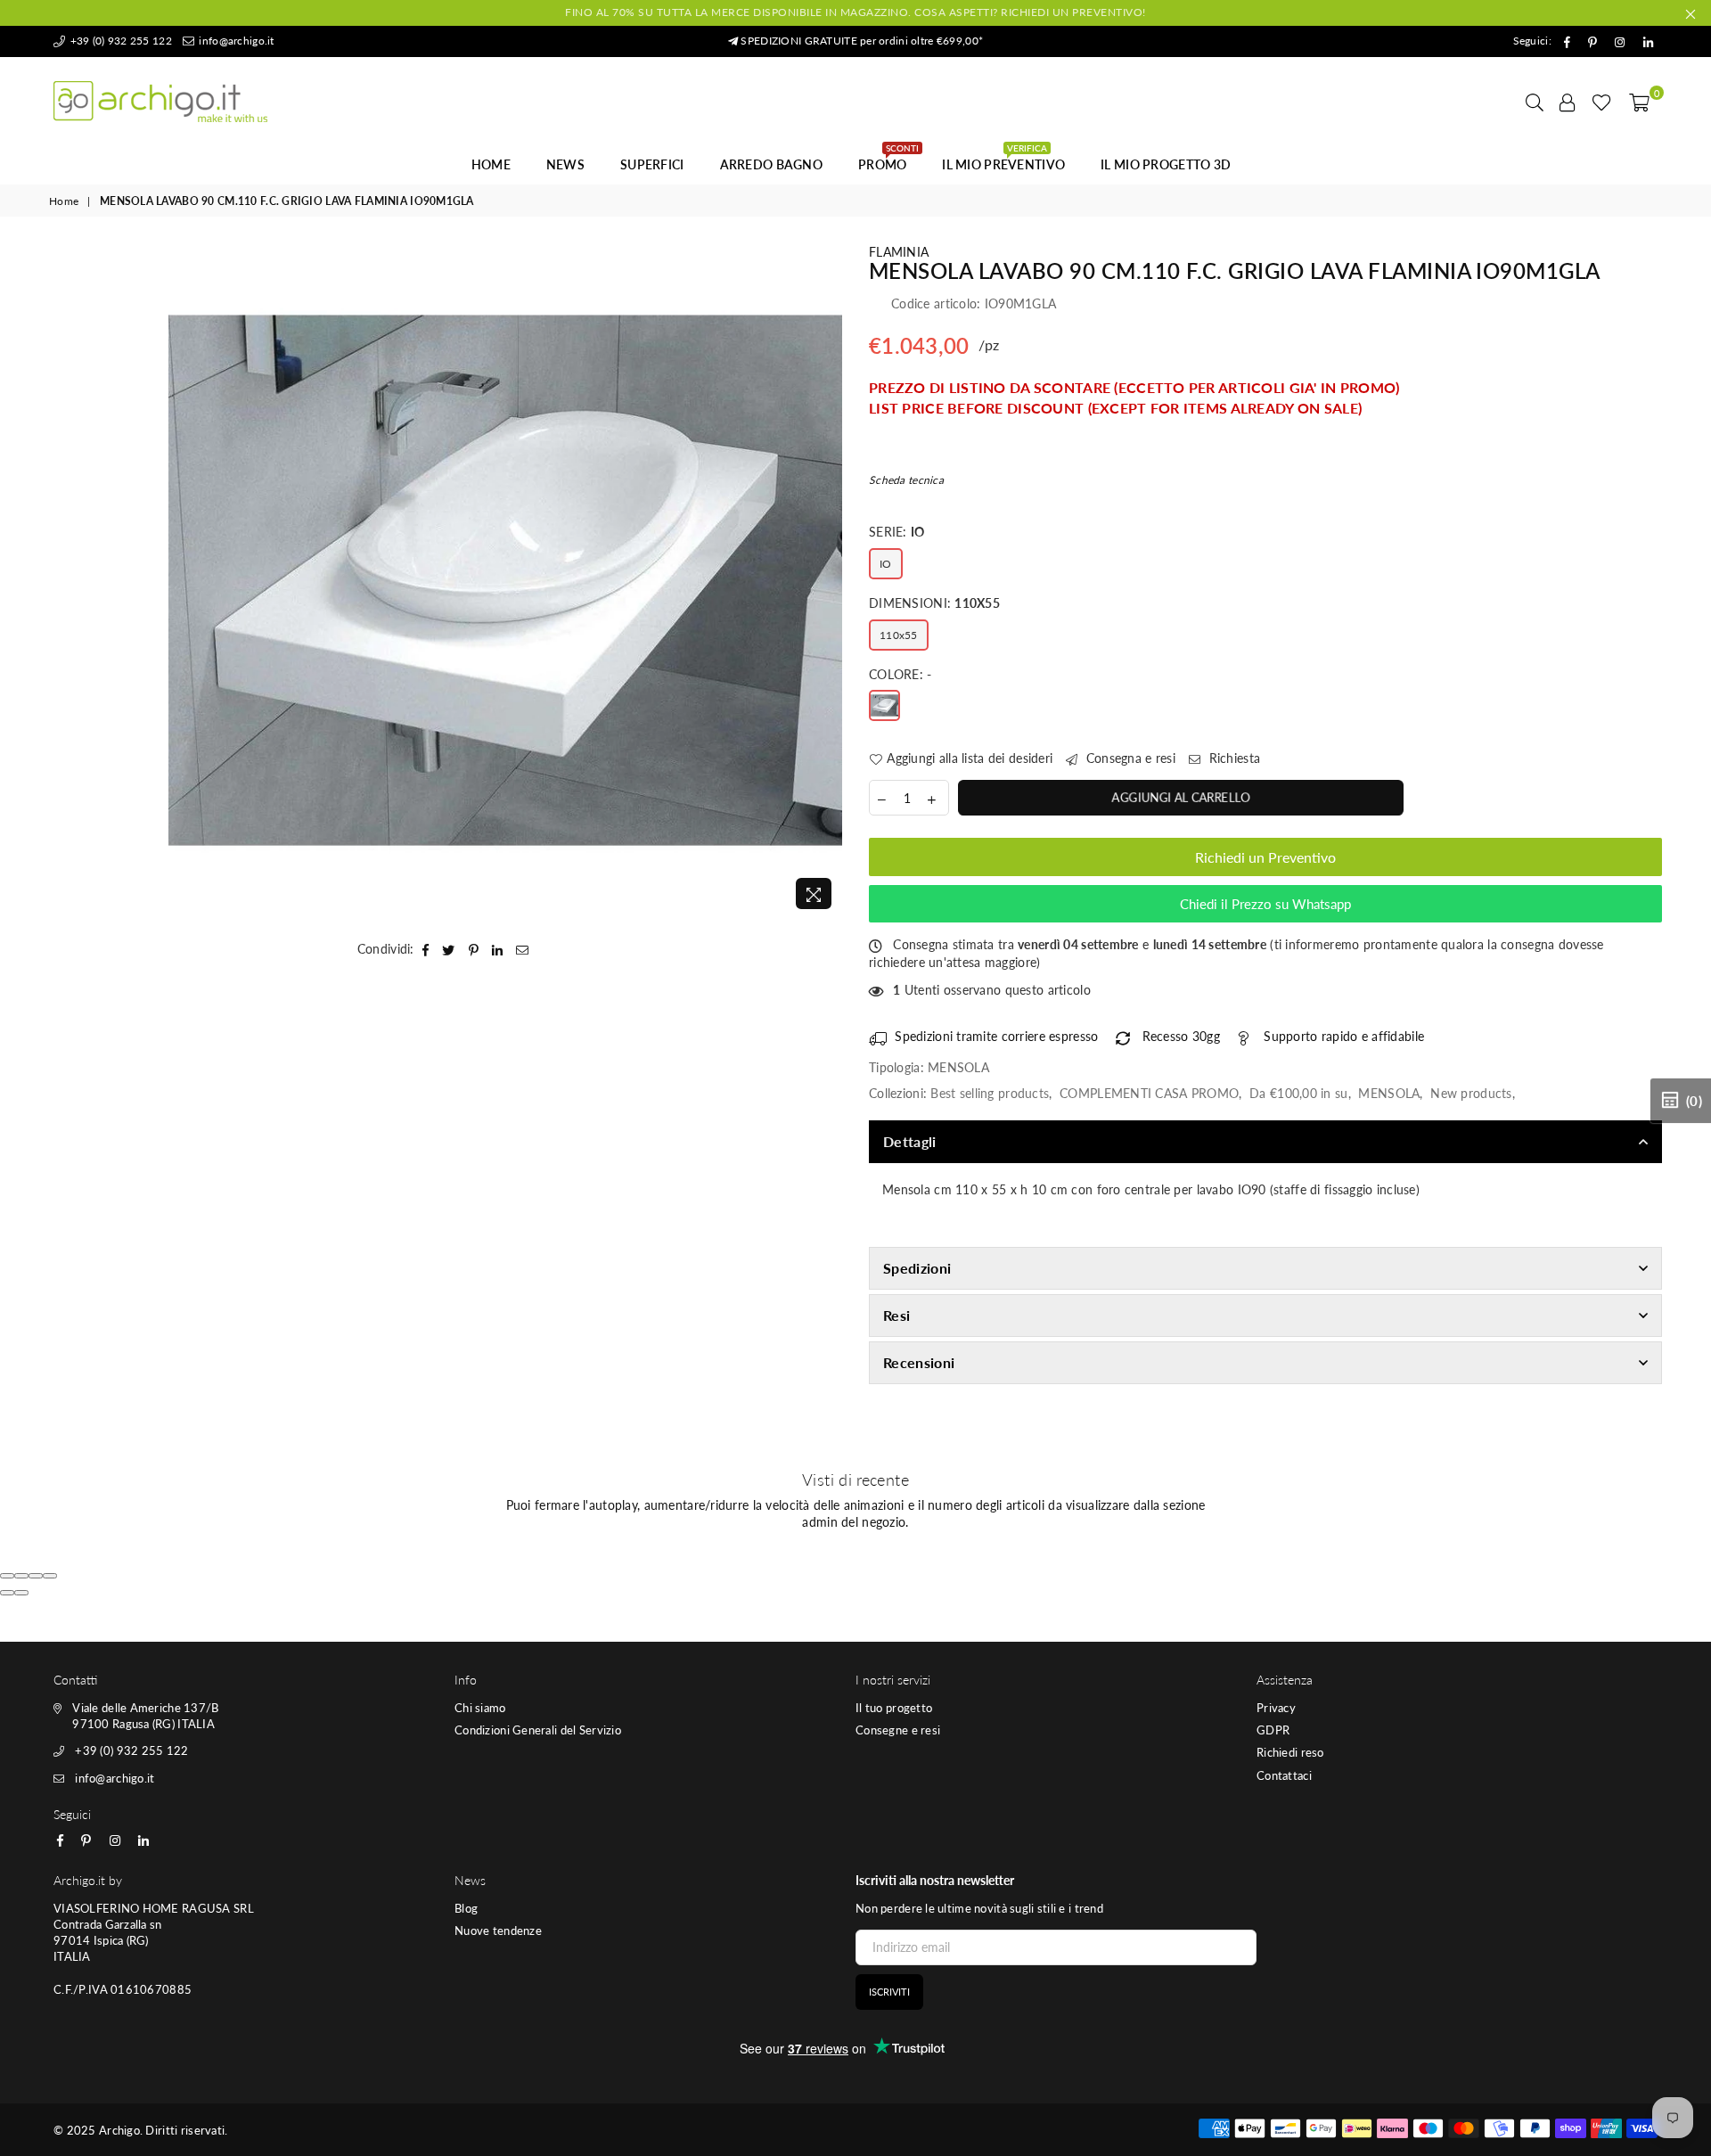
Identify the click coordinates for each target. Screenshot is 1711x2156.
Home (491, 164)
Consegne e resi (898, 1730)
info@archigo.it (235, 41)
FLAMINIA (899, 252)
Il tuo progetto (894, 1708)
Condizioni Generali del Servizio (538, 1730)
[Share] (21, 1576)
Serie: (897, 532)
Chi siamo (480, 1708)
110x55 (899, 635)
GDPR (1273, 1730)
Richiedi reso (1290, 1752)
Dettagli (910, 1141)
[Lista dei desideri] (1602, 102)
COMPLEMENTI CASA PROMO (1149, 1093)
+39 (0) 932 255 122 (119, 41)
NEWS (565, 164)
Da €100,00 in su (1298, 1093)
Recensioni (919, 1362)
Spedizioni (917, 1268)
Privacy (1276, 1708)
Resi (896, 1315)
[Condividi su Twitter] (449, 949)
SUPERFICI (652, 164)
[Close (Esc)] (7, 1576)
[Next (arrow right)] (21, 1593)
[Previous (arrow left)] (7, 1593)
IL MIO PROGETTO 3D (1166, 164)
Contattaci (1284, 1775)
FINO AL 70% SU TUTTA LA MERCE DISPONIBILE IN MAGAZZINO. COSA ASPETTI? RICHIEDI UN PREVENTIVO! (855, 12)
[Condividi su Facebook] (426, 949)
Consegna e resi (1129, 758)
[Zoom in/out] (50, 1576)
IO (886, 564)
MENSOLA (1389, 1093)
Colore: (901, 674)
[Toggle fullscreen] (36, 1576)
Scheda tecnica (906, 480)
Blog (466, 1908)
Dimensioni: (934, 603)
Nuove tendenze (498, 1931)
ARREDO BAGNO (771, 164)
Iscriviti (889, 1992)
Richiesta (1232, 758)
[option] (506, 581)
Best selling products (990, 1093)
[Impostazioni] (1568, 102)
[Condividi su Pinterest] (474, 949)
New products (1471, 1093)
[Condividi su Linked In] (498, 949)
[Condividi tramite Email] (523, 949)
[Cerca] (1535, 102)
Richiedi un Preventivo (1265, 857)
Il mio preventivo (1003, 160)
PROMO (888, 160)
